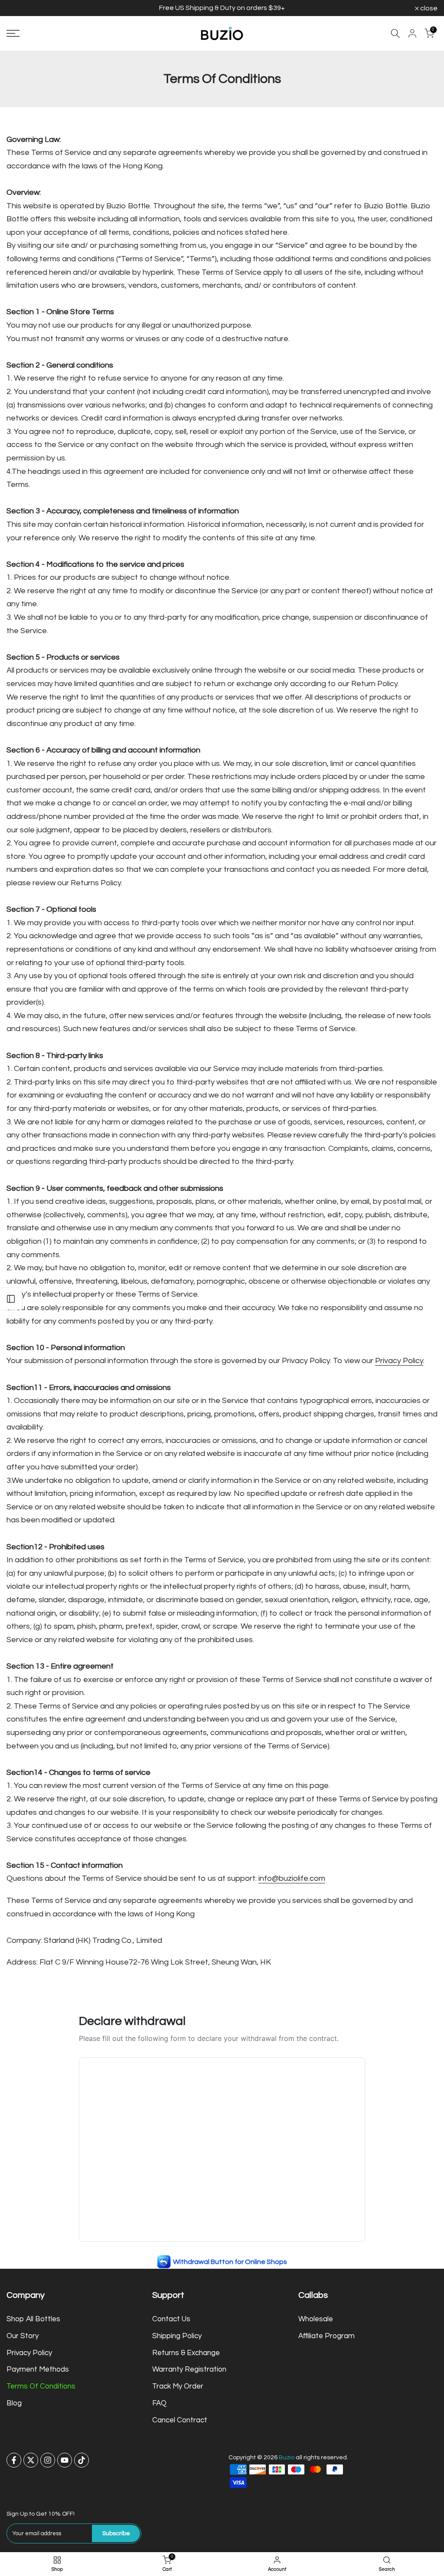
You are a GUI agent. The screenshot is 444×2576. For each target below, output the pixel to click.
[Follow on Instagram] (48, 2460)
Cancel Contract (180, 2420)
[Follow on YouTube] (65, 2460)
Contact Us (171, 2319)
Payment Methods (38, 2369)
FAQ (159, 2403)
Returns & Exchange (186, 2353)
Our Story (23, 2336)
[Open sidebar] (11, 1299)
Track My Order (178, 2386)
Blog (14, 2403)
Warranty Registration (189, 2369)
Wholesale (316, 2319)
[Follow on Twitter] (31, 2460)
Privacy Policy (399, 1361)
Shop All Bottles (33, 2319)
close (20, 8)
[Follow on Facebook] (14, 2460)
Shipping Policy (177, 2336)
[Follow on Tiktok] (82, 2460)
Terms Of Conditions (41, 2386)
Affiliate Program (326, 2336)
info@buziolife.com (292, 1878)
